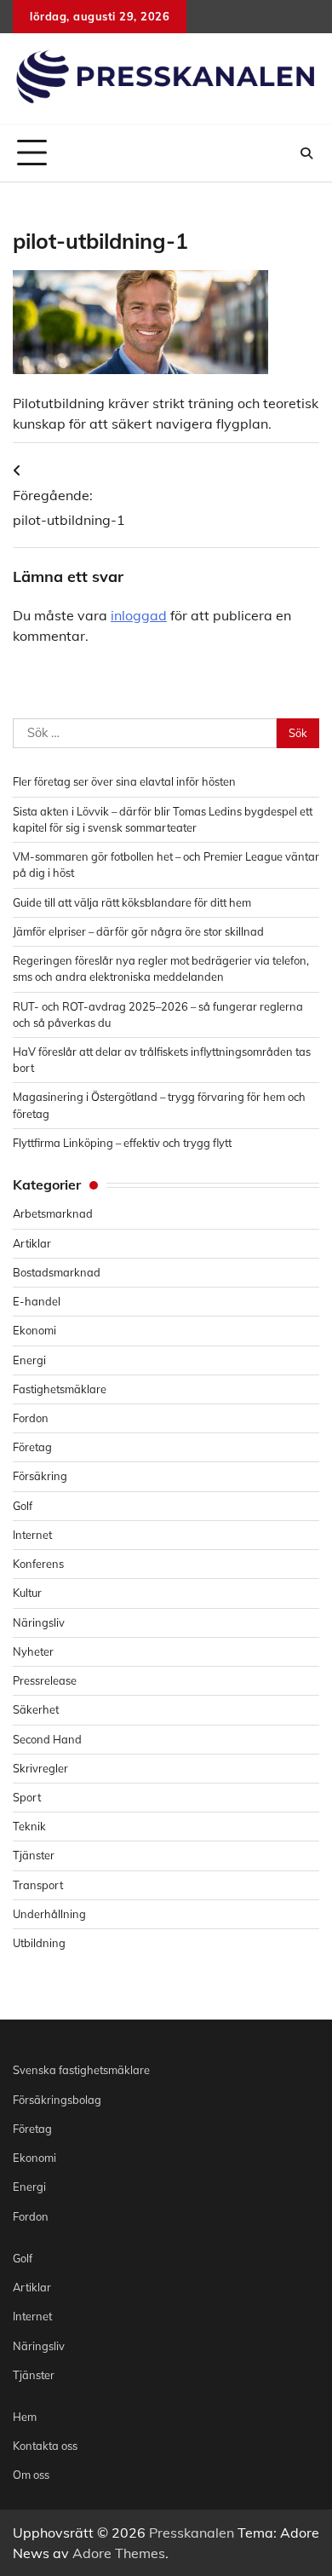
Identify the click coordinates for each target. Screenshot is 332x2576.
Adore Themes (119, 2553)
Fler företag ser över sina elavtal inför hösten (124, 781)
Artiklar (32, 1243)
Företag (32, 1447)
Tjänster (34, 1855)
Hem (25, 2417)
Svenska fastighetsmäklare (81, 2070)
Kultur (27, 1593)
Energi (29, 1360)
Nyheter (33, 1651)
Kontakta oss (45, 2446)
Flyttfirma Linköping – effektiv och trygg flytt (122, 1143)
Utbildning (39, 1943)
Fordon (31, 1418)
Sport (27, 1797)
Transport (38, 1885)
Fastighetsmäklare (60, 1389)
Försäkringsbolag (57, 2100)
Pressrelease (45, 1680)
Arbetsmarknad (53, 1213)
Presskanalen (192, 2533)
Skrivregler (40, 1768)
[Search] (306, 153)
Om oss (31, 2475)
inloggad (139, 615)
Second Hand (47, 1739)
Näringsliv (39, 1622)
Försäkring (40, 1476)
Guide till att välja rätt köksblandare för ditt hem (132, 902)
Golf (23, 1506)
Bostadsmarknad (57, 1272)
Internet (32, 1535)
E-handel (37, 1301)
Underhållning (49, 1914)
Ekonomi (34, 1330)
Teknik (29, 1826)
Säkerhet (36, 1709)
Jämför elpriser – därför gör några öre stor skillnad (138, 931)
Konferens (38, 1564)
